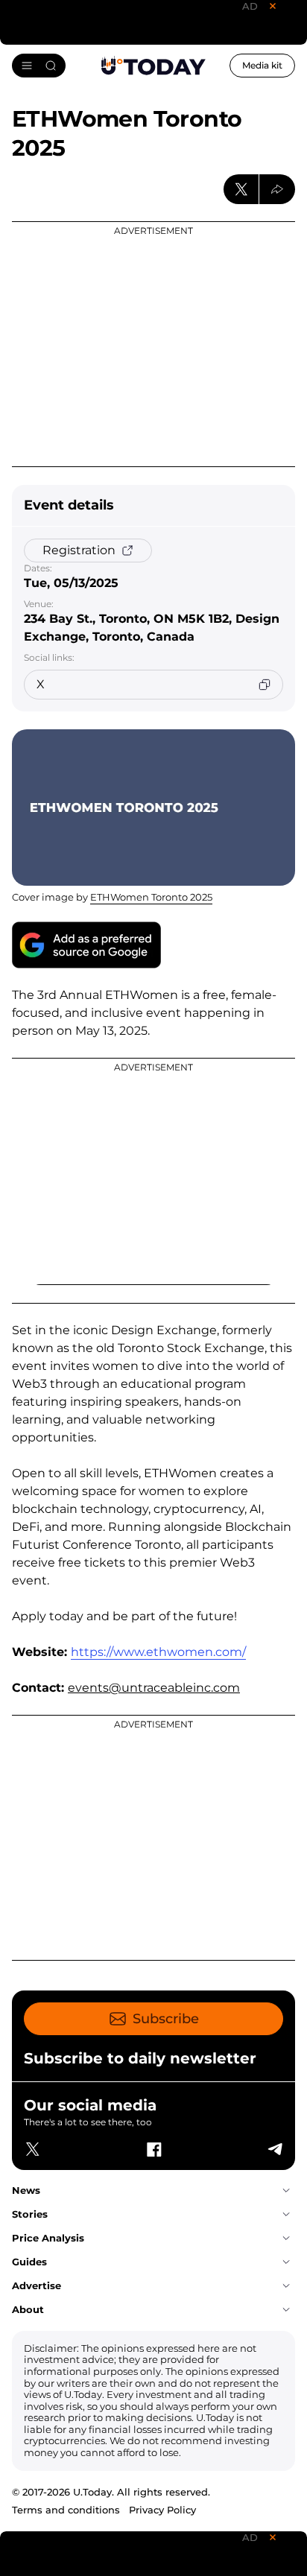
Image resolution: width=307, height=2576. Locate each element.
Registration (79, 550)
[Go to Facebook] (153, 2149)
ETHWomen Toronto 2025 (151, 897)
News (26, 2190)
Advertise (37, 2285)
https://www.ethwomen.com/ (158, 1652)
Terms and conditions (66, 2510)
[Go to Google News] (86, 945)
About (28, 2309)
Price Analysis (48, 2238)
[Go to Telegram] (274, 2149)
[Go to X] (33, 2149)
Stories (30, 2214)
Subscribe (166, 2019)
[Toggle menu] (39, 66)
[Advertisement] (153, 344)
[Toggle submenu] (286, 2191)
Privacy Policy (162, 2510)
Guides (29, 2262)
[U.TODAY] (153, 66)
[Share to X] (241, 189)
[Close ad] (273, 6)
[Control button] (277, 189)
